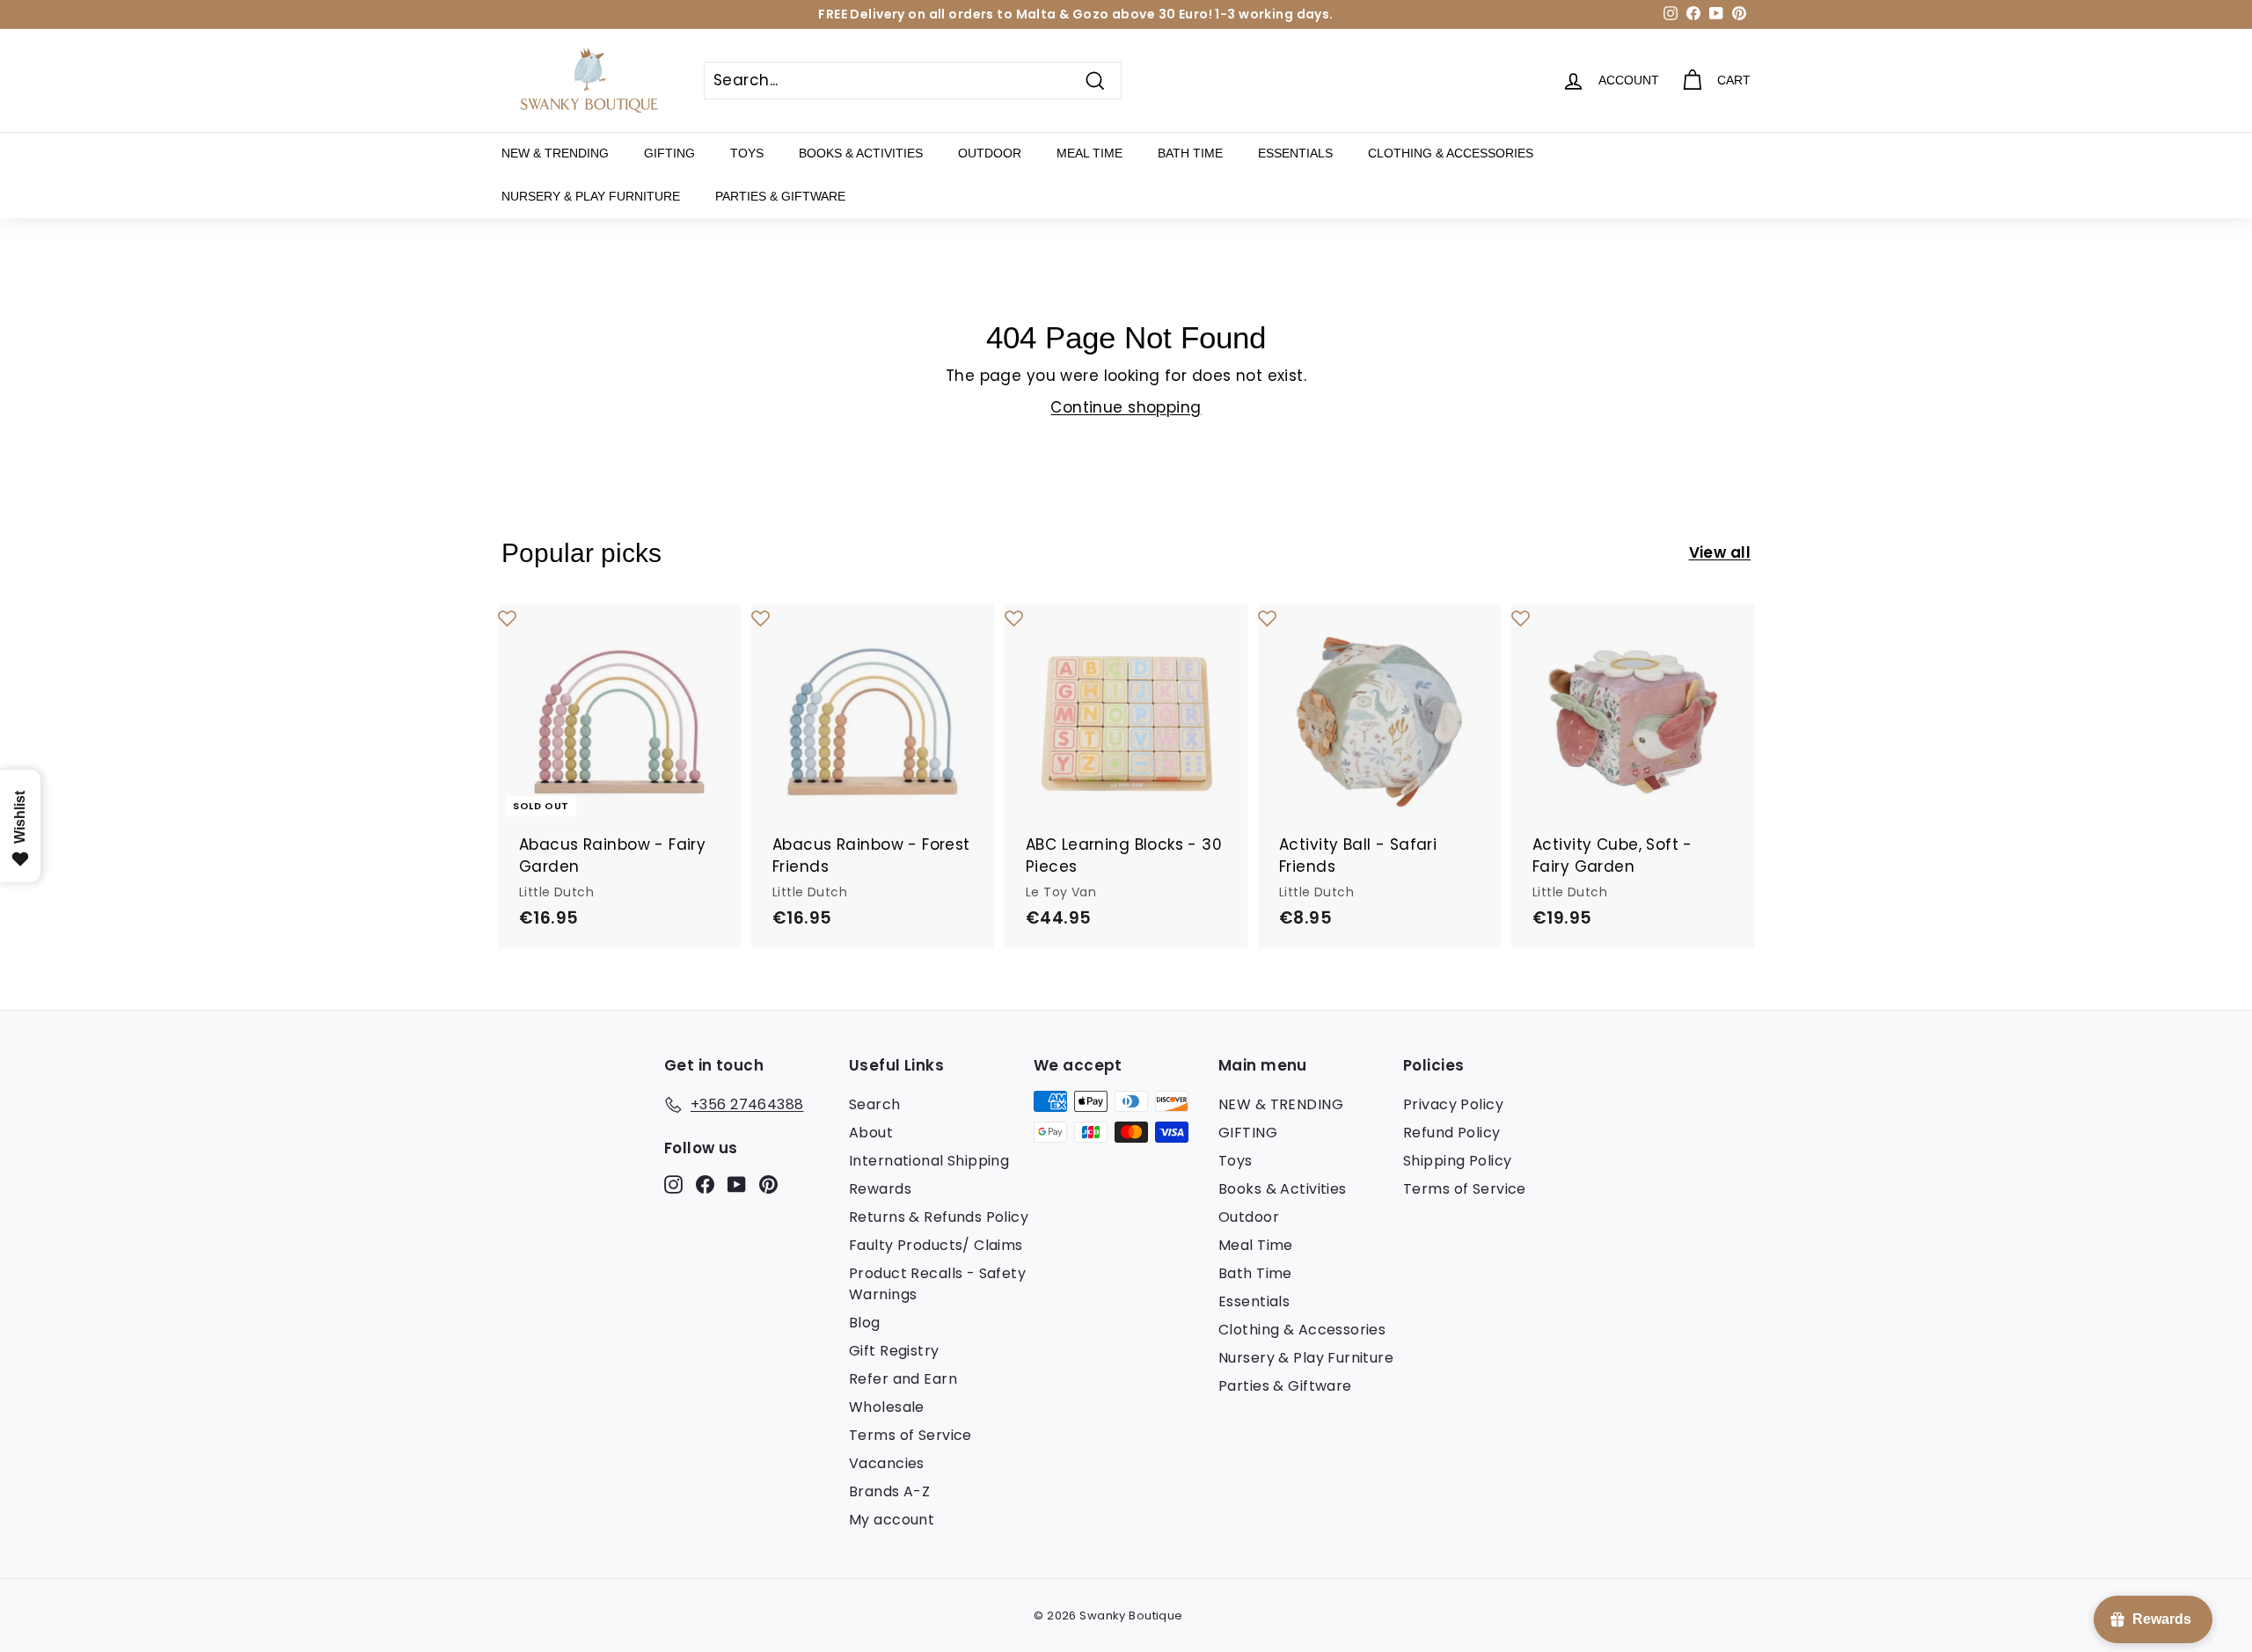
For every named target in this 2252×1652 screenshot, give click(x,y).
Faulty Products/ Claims (936, 1245)
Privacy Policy (1453, 1104)
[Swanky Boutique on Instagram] (673, 1183)
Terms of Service (910, 1435)
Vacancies (887, 1463)
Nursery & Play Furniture (591, 196)
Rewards (880, 1189)
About (871, 1133)
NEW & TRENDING (555, 153)
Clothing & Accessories (1451, 153)
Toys (747, 153)
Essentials (1295, 153)
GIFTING (669, 153)
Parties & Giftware (780, 196)
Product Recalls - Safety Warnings (937, 1284)
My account (892, 1520)
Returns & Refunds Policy (939, 1217)
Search (875, 1104)
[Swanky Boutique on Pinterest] (768, 1183)
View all (1720, 552)
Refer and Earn (903, 1379)
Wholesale (887, 1407)
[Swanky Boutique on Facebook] (705, 1183)
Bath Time (1190, 153)
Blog (865, 1323)
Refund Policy (1452, 1133)
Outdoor (990, 153)
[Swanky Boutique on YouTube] (737, 1183)
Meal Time (1089, 153)
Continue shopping (1126, 407)
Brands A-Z (889, 1491)
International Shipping (929, 1161)
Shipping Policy (1457, 1161)
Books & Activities (861, 153)
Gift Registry (894, 1351)
